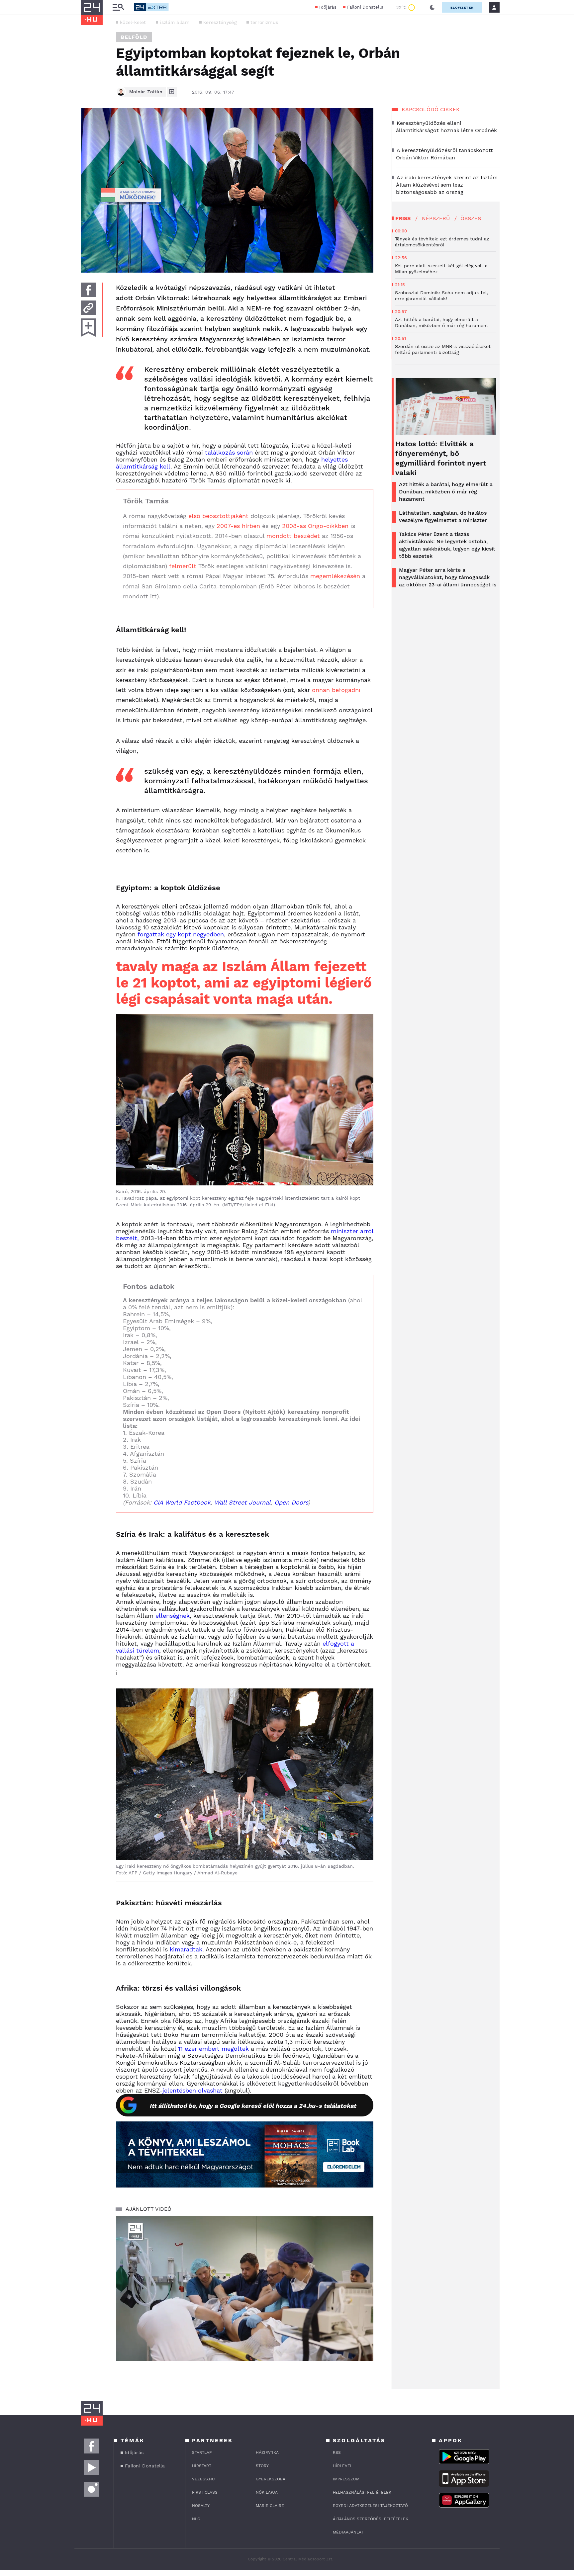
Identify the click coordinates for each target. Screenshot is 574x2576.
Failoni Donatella (365, 7)
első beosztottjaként (218, 516)
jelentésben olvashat (192, 2090)
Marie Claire (270, 2506)
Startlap (202, 2452)
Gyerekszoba (271, 2479)
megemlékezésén (335, 576)
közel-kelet (133, 22)
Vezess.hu (203, 2479)
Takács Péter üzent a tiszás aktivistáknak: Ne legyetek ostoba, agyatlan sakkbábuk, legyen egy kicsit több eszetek (447, 545)
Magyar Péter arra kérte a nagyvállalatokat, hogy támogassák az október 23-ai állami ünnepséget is (448, 577)
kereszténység (220, 22)
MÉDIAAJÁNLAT (348, 2532)
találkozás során (229, 452)
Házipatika (267, 2452)
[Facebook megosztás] (88, 290)
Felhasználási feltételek (362, 2492)
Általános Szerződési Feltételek (371, 2519)
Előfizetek (462, 7)
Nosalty (201, 2506)
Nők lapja (267, 2492)
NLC (196, 2519)
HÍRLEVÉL (343, 2466)
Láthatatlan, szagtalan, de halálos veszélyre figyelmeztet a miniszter (443, 516)
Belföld (134, 37)
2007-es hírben (238, 526)
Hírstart (202, 2466)
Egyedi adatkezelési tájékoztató (370, 2506)
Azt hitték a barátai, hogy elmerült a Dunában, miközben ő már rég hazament (446, 492)
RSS (337, 2452)
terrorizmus (264, 22)
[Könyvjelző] (88, 328)
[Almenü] (118, 7)
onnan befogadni (336, 690)
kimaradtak (186, 1949)
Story (262, 2466)
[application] (245, 2288)
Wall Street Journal (242, 1502)
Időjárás (328, 7)
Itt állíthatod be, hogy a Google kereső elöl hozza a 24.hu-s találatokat (253, 2106)
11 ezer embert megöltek (213, 2049)
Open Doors (291, 1502)
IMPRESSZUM (346, 2479)
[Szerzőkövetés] (172, 92)
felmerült (183, 566)
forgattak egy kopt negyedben (181, 934)
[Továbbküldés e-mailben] (88, 308)
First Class (205, 2492)
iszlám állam (175, 22)
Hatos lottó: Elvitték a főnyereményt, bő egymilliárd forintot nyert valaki (441, 458)
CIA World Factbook (182, 1502)
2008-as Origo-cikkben (315, 526)
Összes (471, 218)
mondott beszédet (293, 536)
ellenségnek (173, 1616)
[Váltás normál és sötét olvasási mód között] (432, 7)
